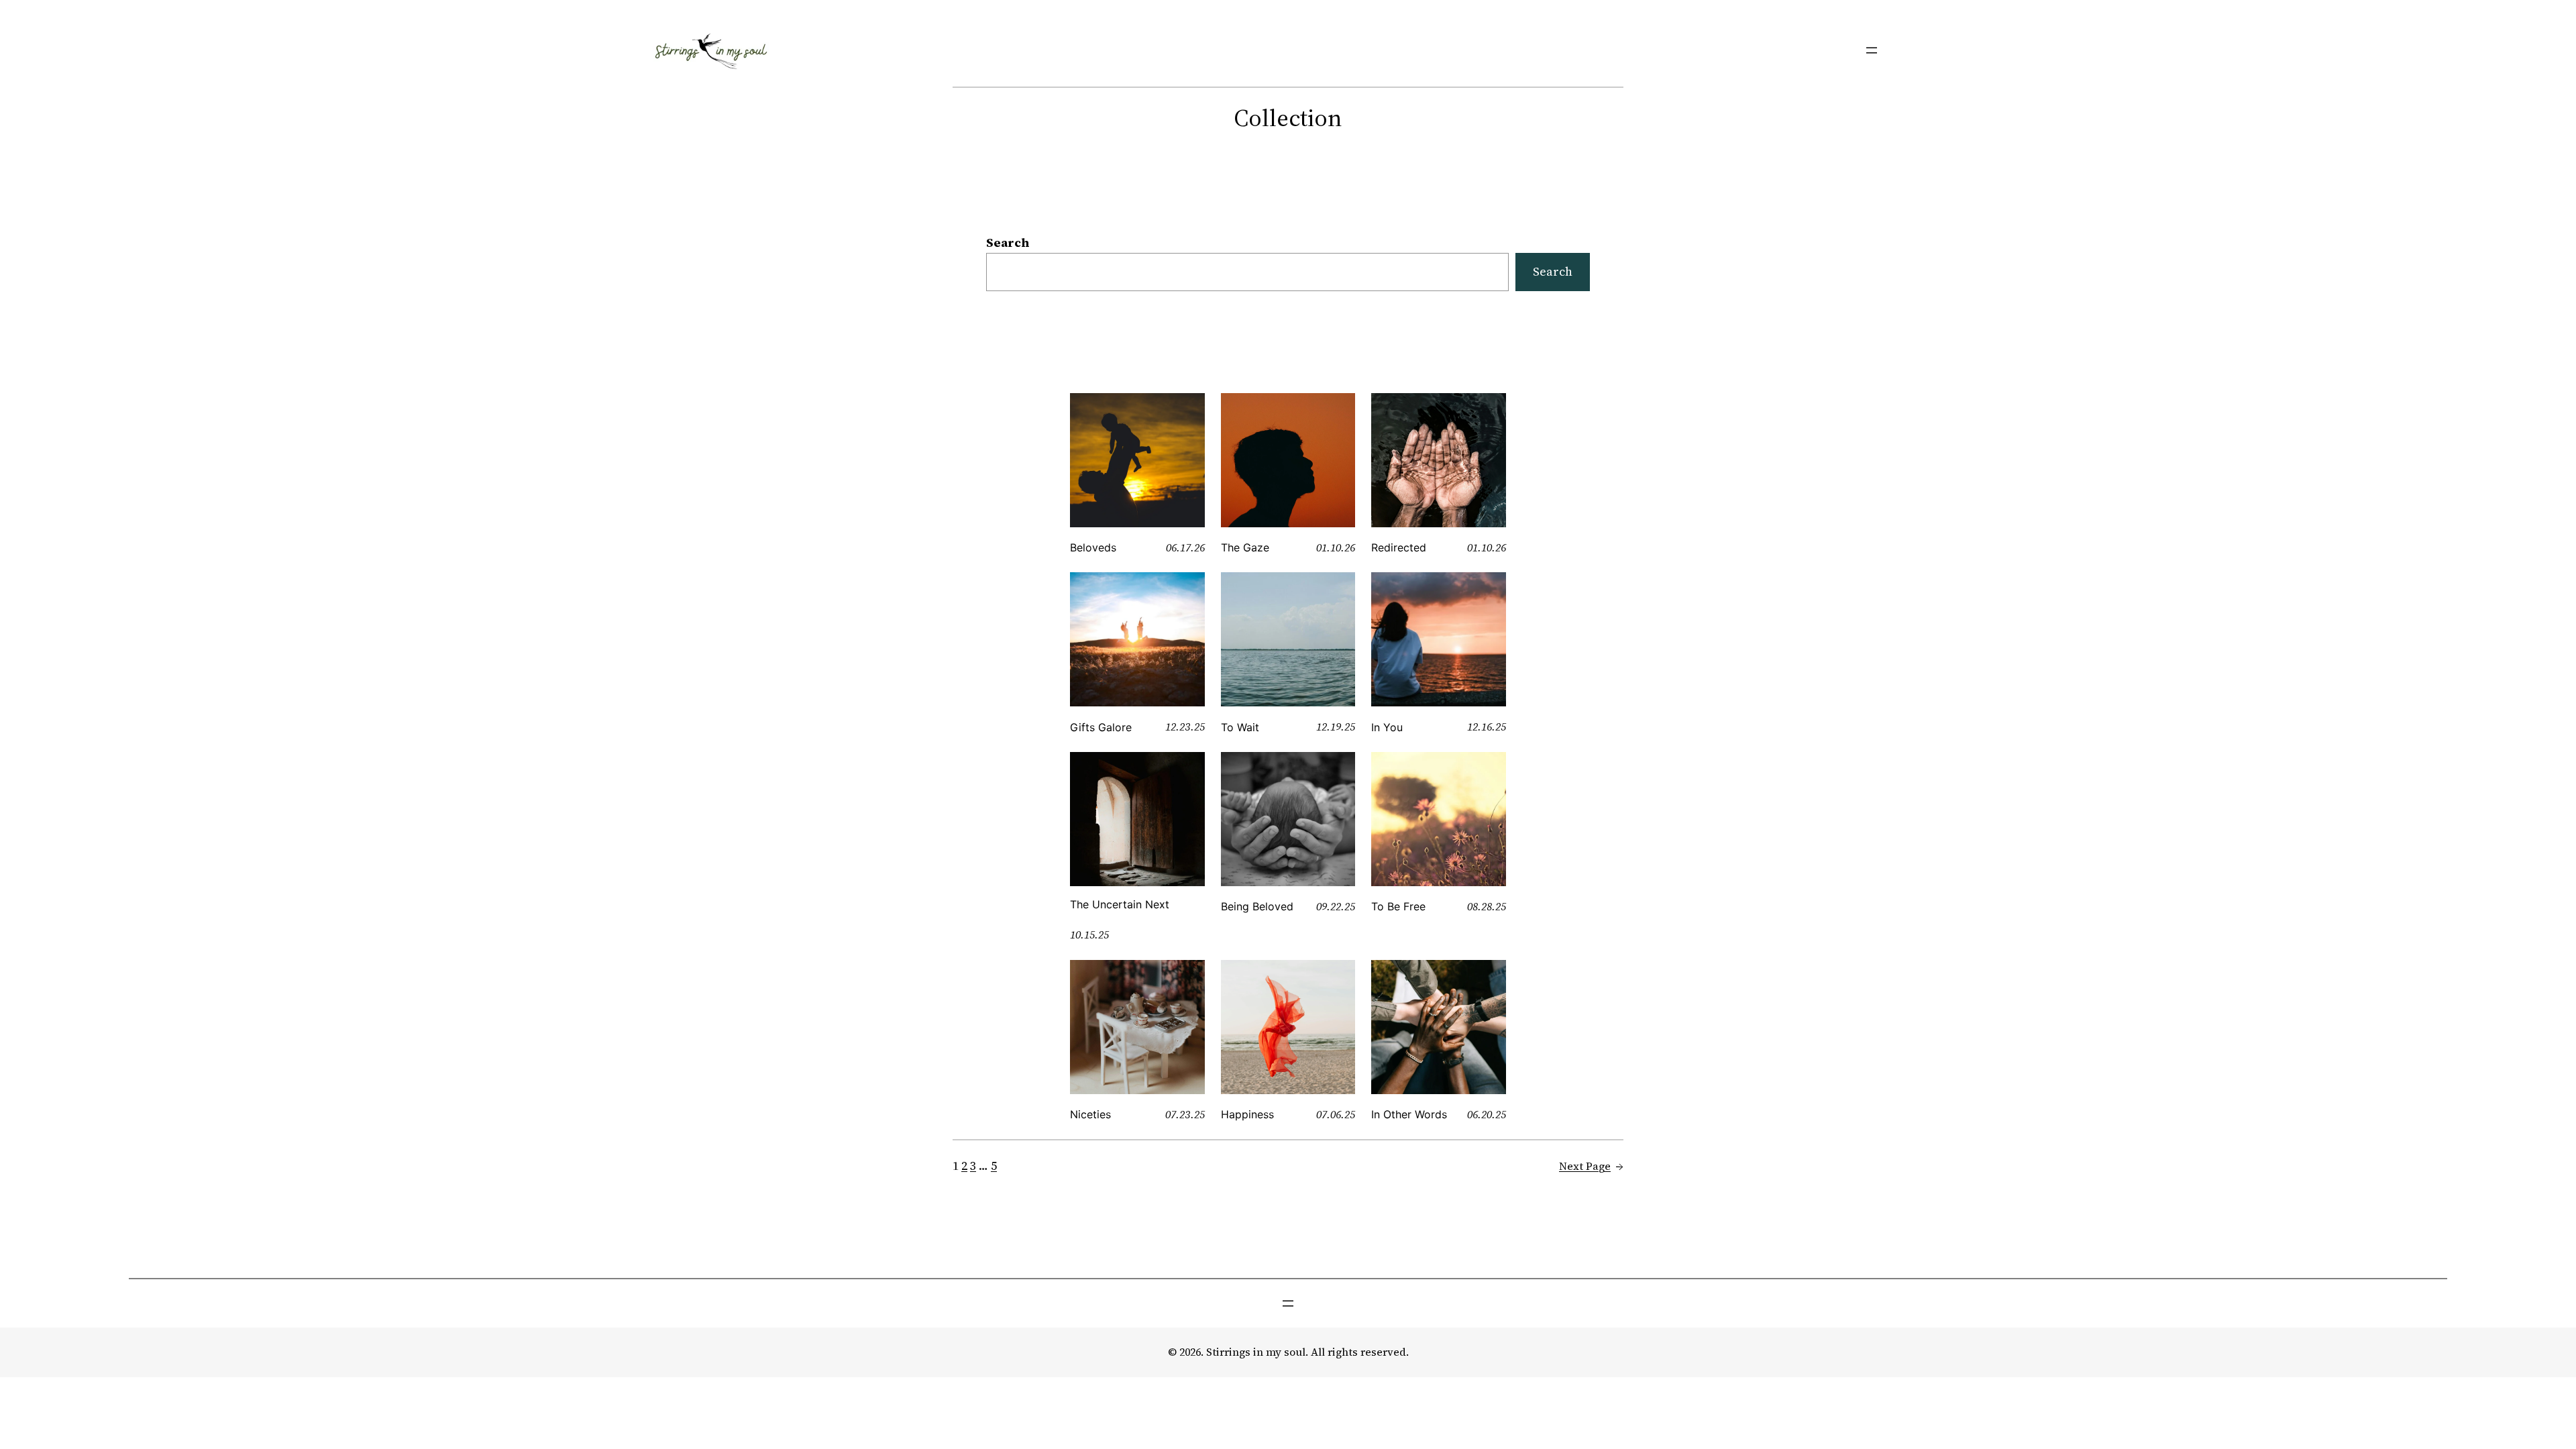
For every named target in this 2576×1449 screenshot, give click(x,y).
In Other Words (1409, 1114)
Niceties (1090, 1114)
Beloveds (1093, 547)
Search (1008, 243)
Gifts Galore (1101, 727)
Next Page (1591, 1166)
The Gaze (1245, 547)
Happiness (1247, 1114)
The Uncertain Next (1120, 904)
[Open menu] (1872, 50)
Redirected (1399, 547)
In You (1387, 727)
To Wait (1240, 727)
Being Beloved (1257, 906)
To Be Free (1398, 906)
